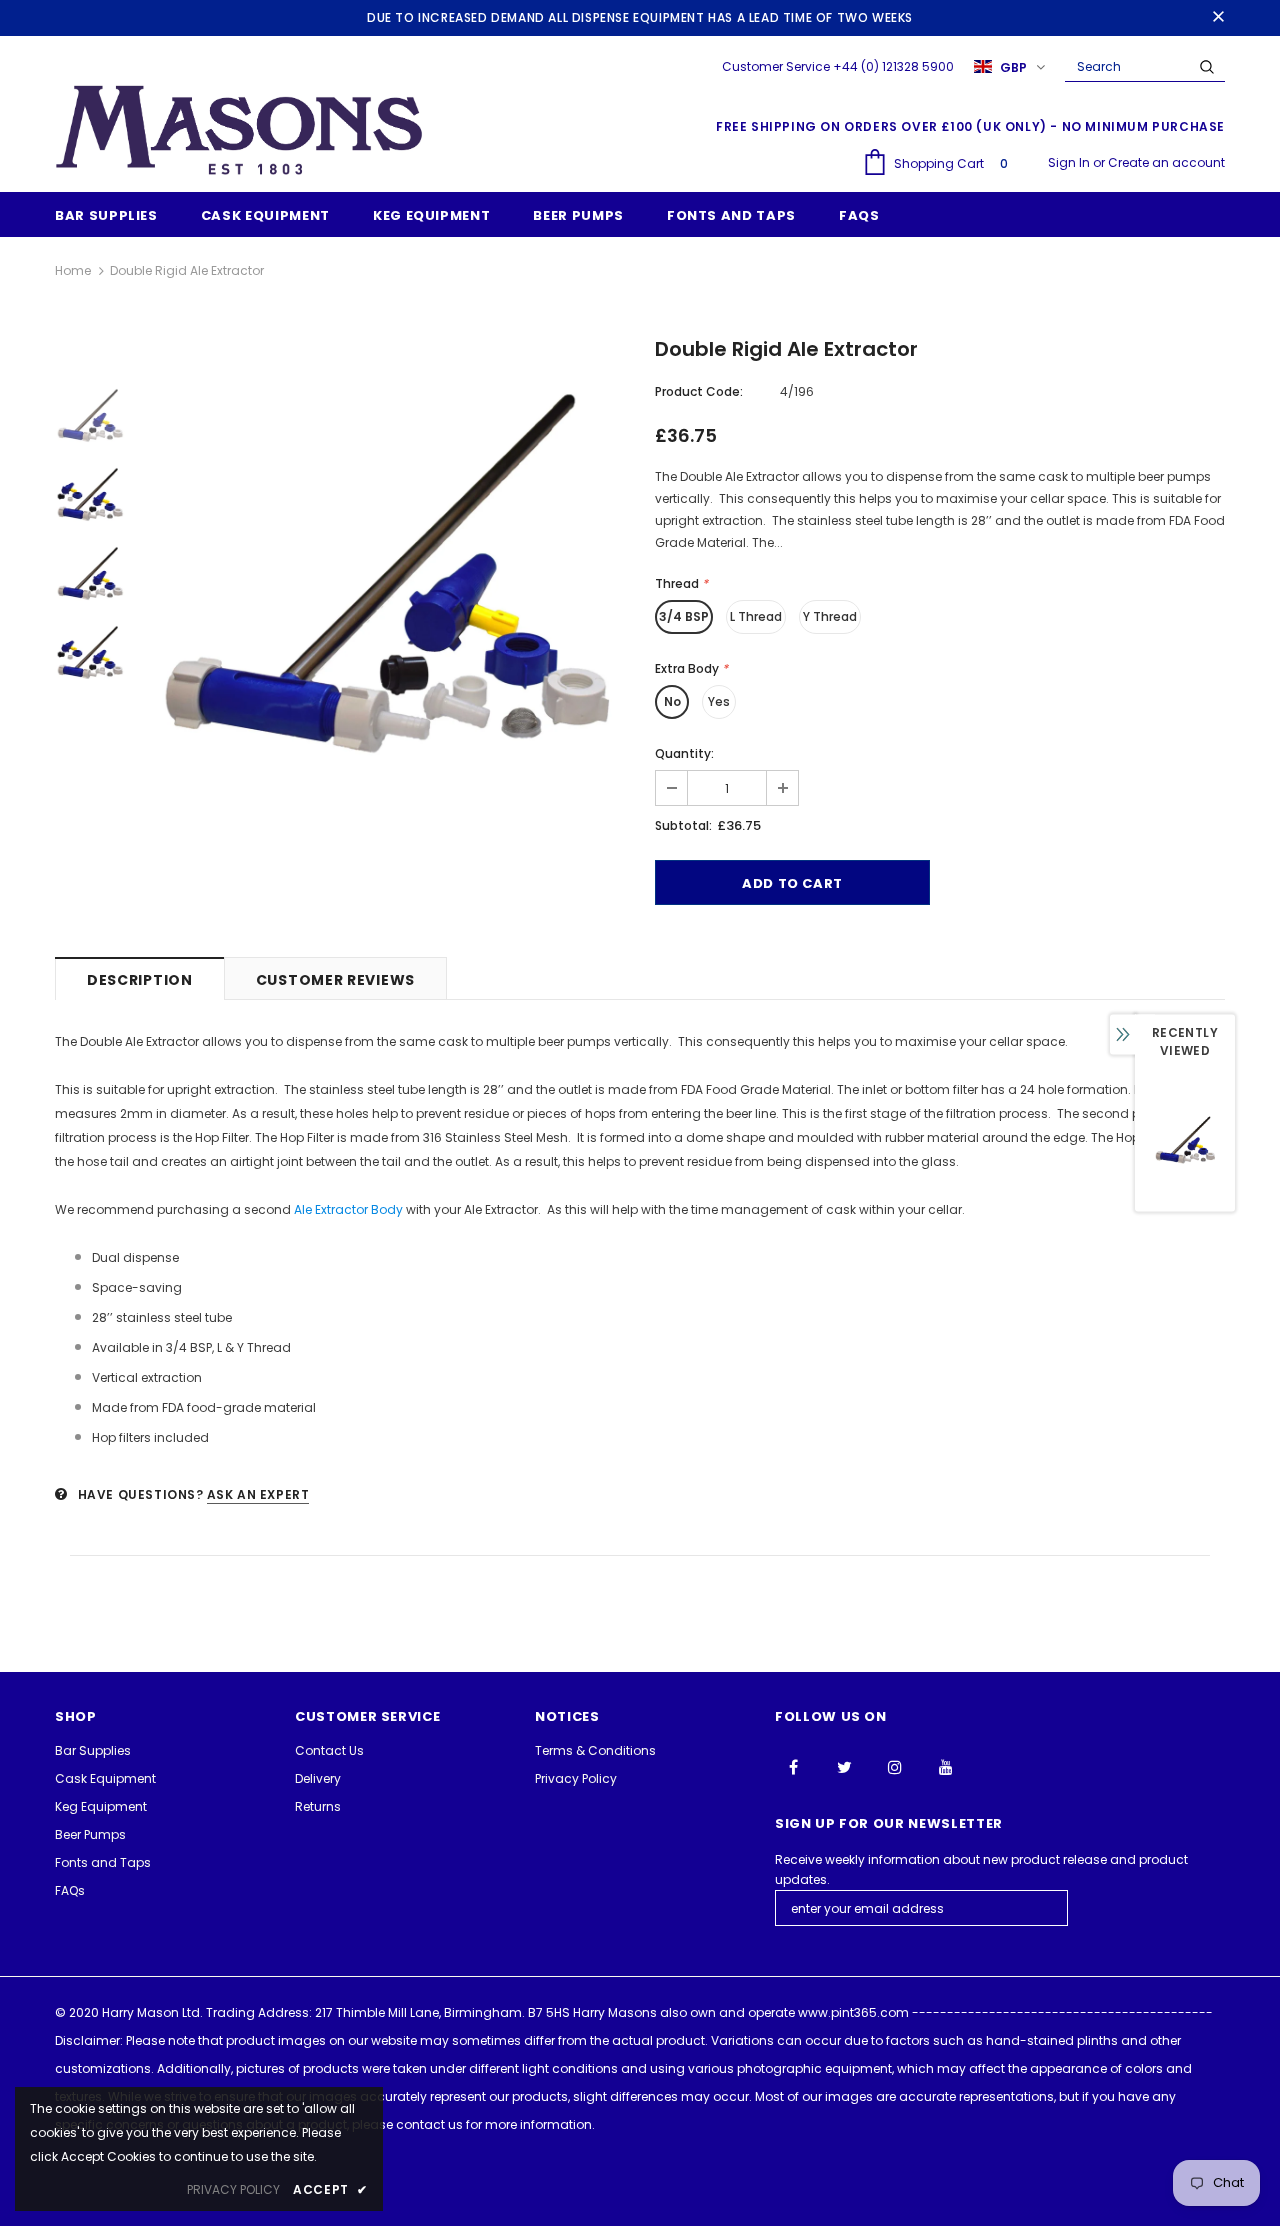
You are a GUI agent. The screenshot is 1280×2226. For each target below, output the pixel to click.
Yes (719, 701)
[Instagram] (895, 1766)
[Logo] (240, 129)
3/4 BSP (684, 616)
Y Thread (830, 616)
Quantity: (684, 753)
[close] (1218, 18)
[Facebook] (793, 1766)
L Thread (756, 616)
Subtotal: (683, 825)
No (672, 701)
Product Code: (699, 391)
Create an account (1166, 162)
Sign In (1070, 162)
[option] (385, 573)
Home (73, 270)
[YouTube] (946, 1766)
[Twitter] (844, 1766)
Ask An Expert (258, 1494)
